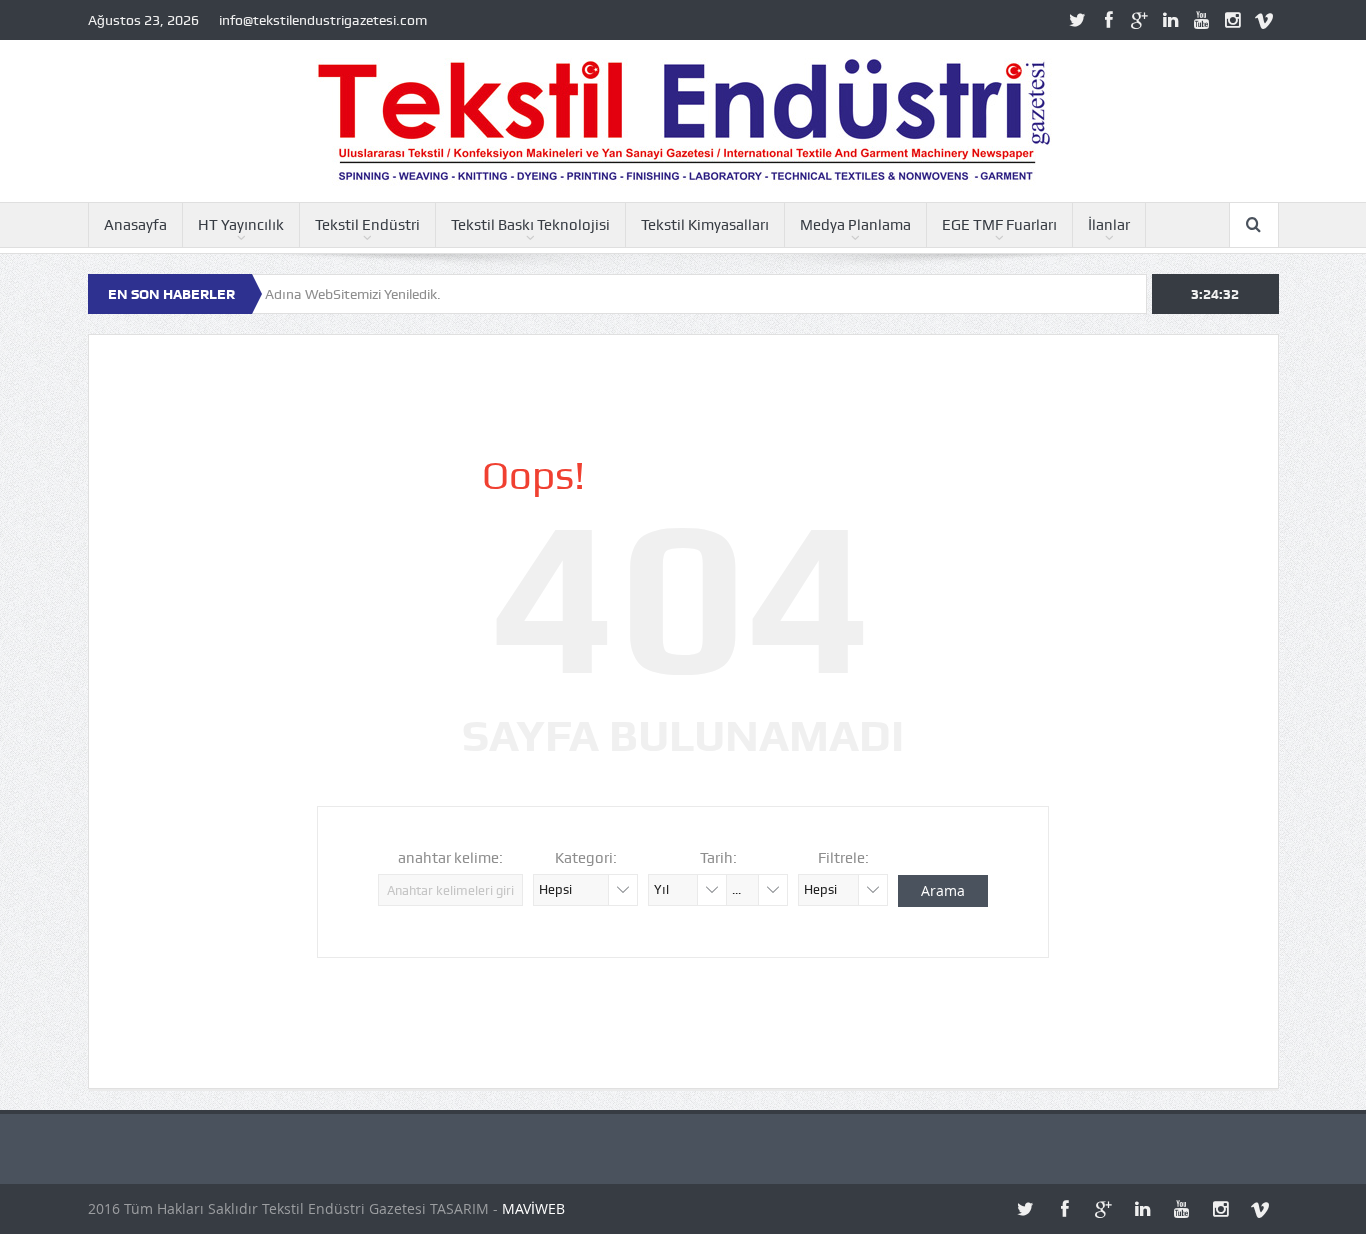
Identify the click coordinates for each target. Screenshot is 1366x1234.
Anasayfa (135, 225)
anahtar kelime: (450, 858)
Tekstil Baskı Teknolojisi (530, 225)
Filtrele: (843, 858)
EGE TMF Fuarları (999, 225)
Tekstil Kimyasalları (705, 225)
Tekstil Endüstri (367, 225)
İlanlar (1109, 225)
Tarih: (718, 858)
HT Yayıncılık (241, 225)
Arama (943, 890)
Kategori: (586, 858)
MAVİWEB (533, 1208)
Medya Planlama (855, 225)
